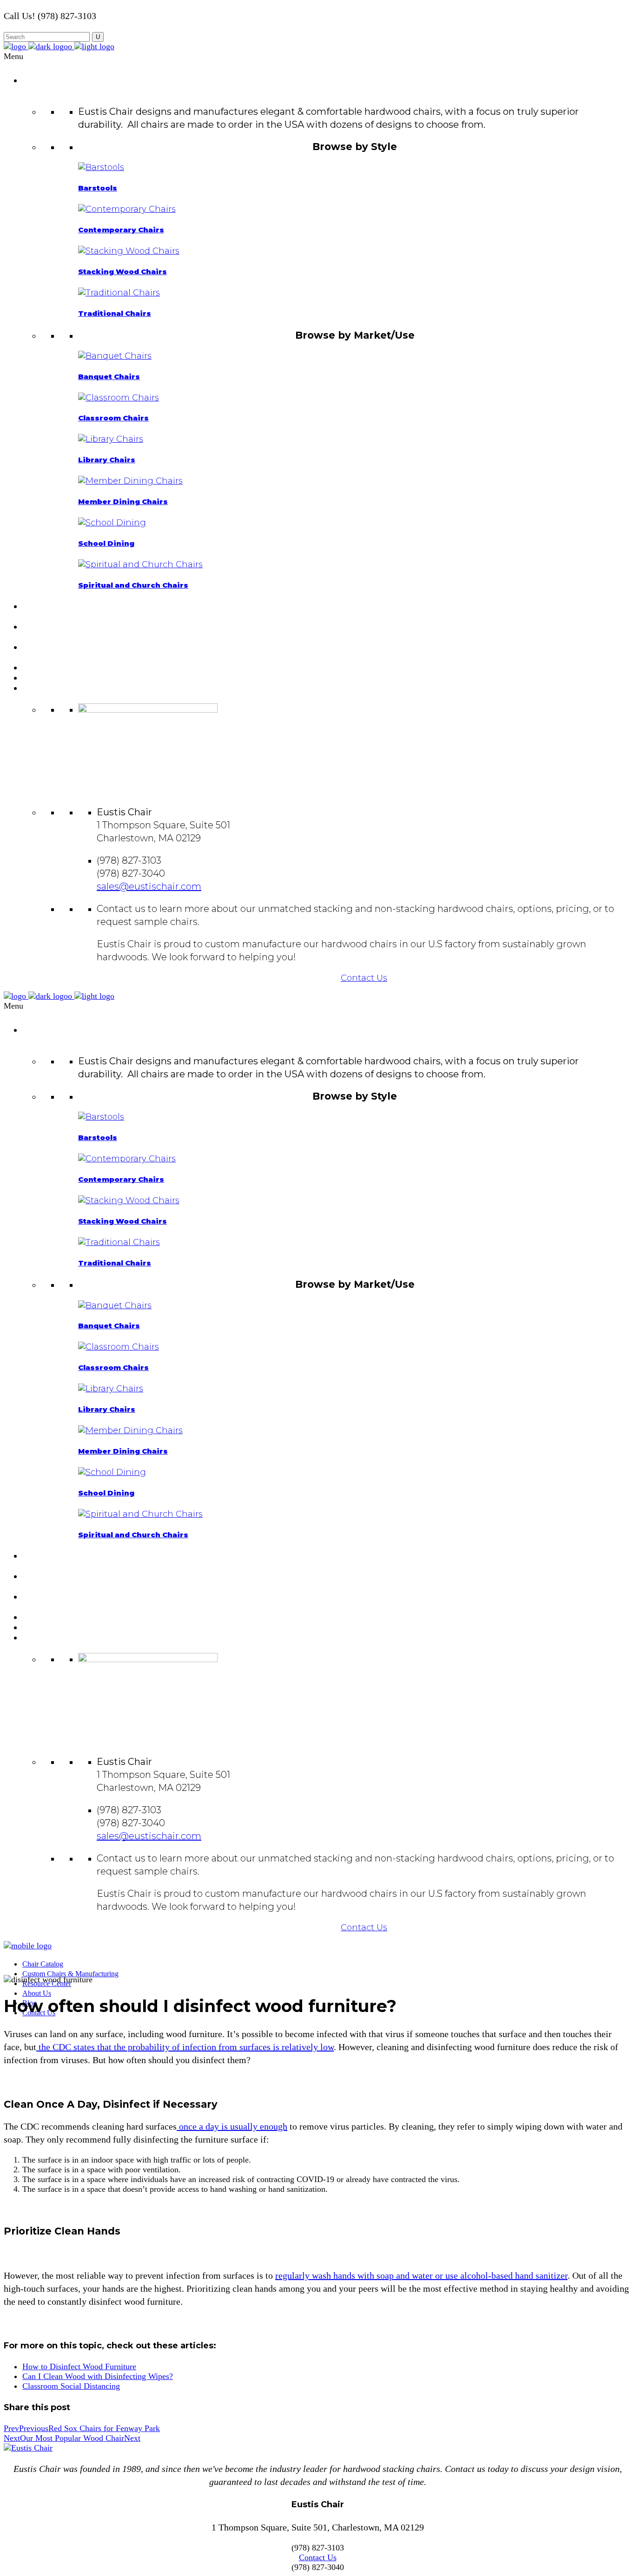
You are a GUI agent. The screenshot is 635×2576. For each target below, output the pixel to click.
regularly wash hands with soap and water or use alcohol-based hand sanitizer (421, 2275)
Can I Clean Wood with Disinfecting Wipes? (98, 2376)
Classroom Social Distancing (71, 2386)
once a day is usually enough (232, 2126)
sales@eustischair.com (149, 886)
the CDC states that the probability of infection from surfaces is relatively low (185, 2047)
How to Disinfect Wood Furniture (79, 2366)
